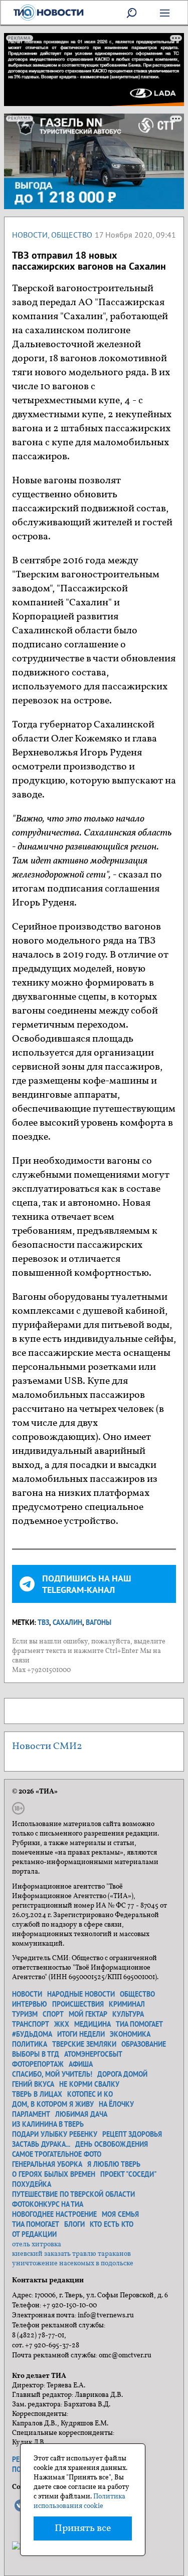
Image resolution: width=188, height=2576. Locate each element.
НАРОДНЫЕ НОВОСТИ (81, 1994)
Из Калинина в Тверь (48, 2124)
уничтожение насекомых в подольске (73, 2264)
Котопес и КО (90, 2094)
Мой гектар (88, 2014)
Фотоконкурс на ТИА (48, 2204)
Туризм (25, 2014)
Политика (30, 2044)
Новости (30, 235)
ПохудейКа (32, 2184)
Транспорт (31, 2024)
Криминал (127, 2004)
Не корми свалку (89, 2084)
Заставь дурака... (41, 2144)
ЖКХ (62, 2024)
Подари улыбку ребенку (55, 2134)
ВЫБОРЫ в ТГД (36, 2054)
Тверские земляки (84, 2044)
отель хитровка (37, 2245)
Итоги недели (81, 2034)
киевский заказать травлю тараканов (71, 2254)
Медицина (92, 2024)
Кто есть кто (112, 2224)
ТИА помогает (139, 2024)
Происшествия (78, 2004)
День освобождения (112, 2144)
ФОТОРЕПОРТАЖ (38, 2064)
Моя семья (120, 2214)
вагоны (99, 1622)
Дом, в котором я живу (53, 2104)
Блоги (74, 2224)
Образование (144, 2044)
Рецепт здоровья (132, 2134)
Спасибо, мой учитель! (52, 2074)
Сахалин (67, 1622)
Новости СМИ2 (47, 1747)
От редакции (34, 2234)
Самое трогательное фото (57, 2154)
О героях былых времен (54, 2174)
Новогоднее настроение (54, 2214)
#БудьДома (32, 2034)
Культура (128, 2014)
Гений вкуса (33, 2084)
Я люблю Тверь (114, 2164)
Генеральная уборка (47, 2164)
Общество (72, 235)
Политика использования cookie (79, 2501)
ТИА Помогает (36, 2224)
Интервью (30, 2004)
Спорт (53, 2014)
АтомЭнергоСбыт (93, 2054)
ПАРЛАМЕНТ (31, 2114)
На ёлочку (116, 2104)
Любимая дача (81, 2114)
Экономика (130, 2034)
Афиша (81, 2064)
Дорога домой (122, 2074)
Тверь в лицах (37, 2094)
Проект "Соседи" (129, 2174)
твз (43, 1622)
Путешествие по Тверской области (73, 2194)
